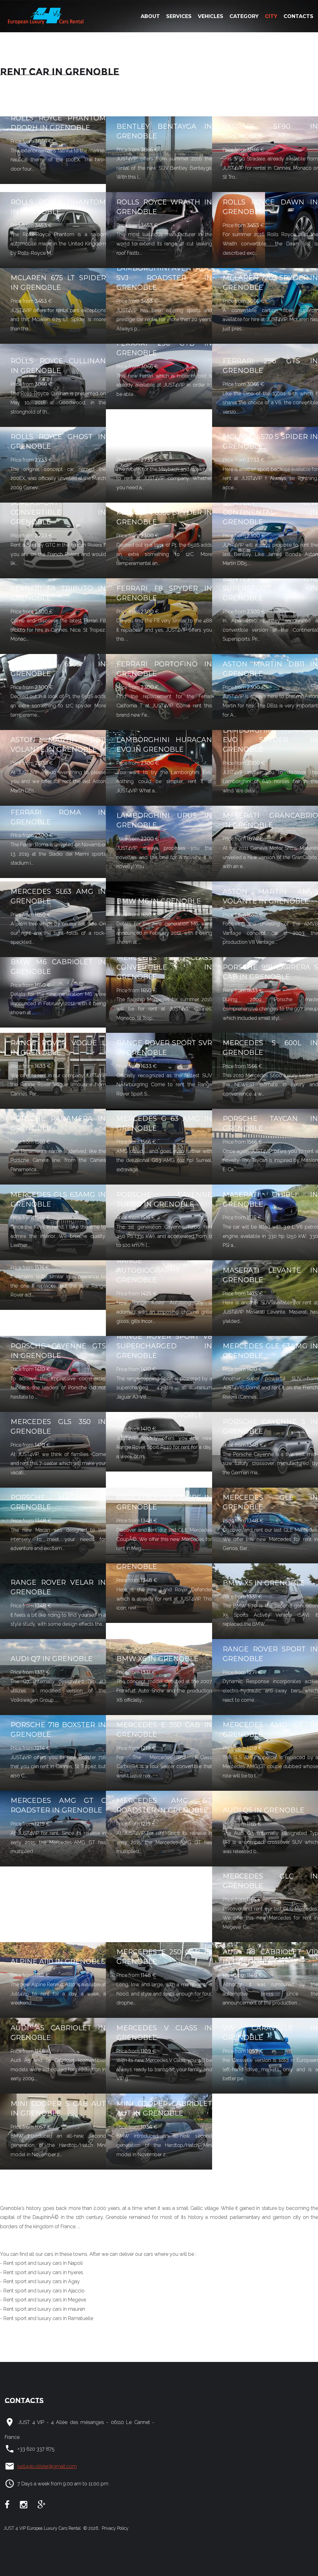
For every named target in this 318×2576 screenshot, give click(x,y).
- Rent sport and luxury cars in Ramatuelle (47, 2318)
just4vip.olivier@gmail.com (47, 2466)
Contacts (298, 16)
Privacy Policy (115, 2528)
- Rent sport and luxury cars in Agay (40, 2281)
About (150, 16)
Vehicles (211, 16)
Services (179, 16)
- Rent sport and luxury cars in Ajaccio (42, 2291)
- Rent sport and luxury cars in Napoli (41, 2263)
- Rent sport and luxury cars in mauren (43, 2309)
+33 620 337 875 (36, 2449)
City (271, 16)
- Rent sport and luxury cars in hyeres (42, 2272)
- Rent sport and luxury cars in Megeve (43, 2300)
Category (244, 16)
